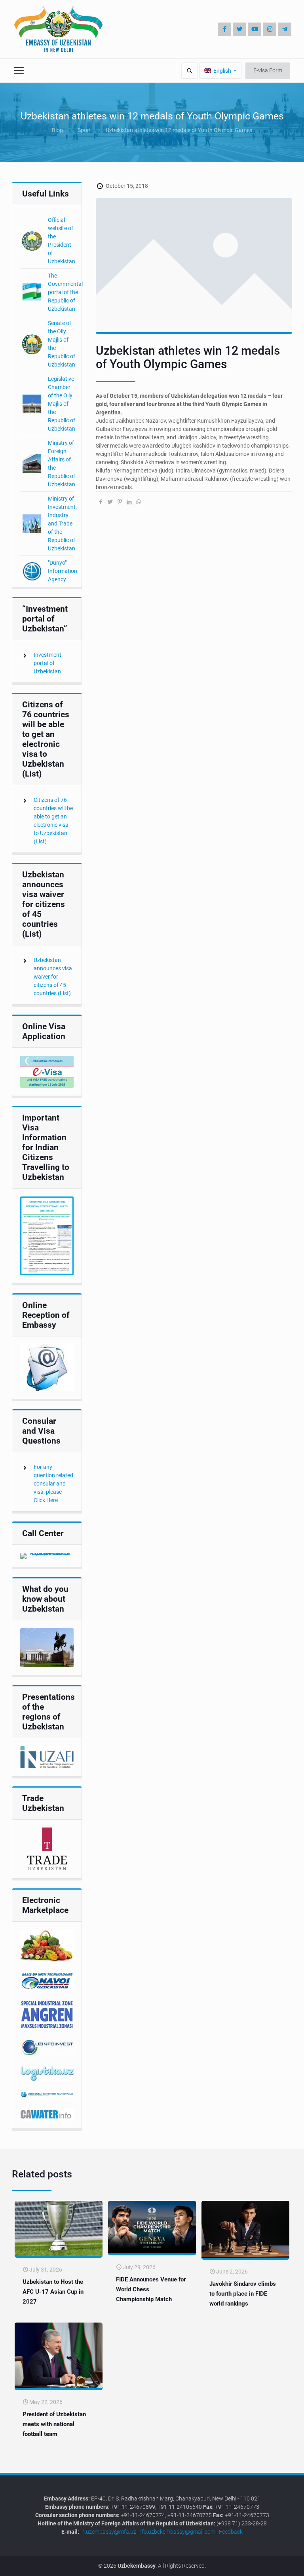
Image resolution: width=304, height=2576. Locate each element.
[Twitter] (239, 29)
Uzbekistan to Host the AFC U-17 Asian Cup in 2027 (53, 2292)
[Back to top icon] (272, 2564)
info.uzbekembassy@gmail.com (176, 2532)
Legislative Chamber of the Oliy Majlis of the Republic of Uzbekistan (62, 404)
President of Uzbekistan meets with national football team (54, 2424)
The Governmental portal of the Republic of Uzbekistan (65, 292)
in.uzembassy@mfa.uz (108, 2532)
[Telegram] (285, 29)
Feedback (231, 2532)
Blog (57, 130)
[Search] (189, 71)
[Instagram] (270, 29)
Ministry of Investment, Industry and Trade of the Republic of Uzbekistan (62, 524)
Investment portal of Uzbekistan (47, 663)
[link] (47, 1072)
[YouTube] (255, 29)
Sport (84, 130)
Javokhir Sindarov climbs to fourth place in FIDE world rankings (243, 2294)
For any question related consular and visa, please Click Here (53, 1484)
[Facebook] (224, 29)
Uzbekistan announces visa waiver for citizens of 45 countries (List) (53, 977)
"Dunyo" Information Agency (63, 571)
